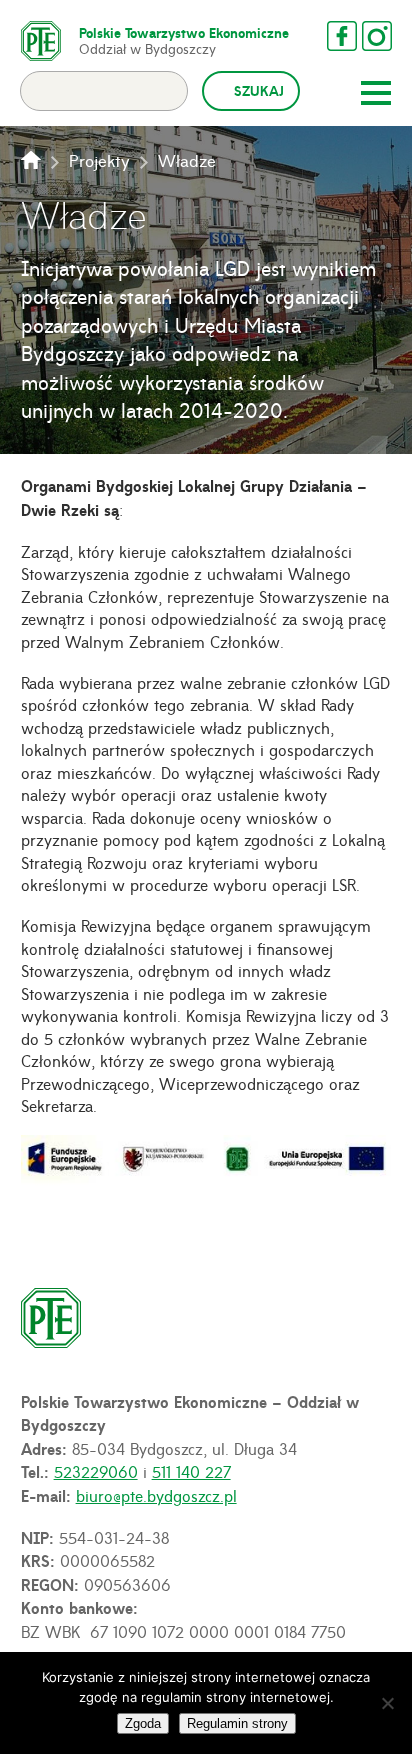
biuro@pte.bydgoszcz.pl (156, 1495)
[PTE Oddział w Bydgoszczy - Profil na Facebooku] (342, 36)
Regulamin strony (237, 1723)
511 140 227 (191, 1471)
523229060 (96, 1471)
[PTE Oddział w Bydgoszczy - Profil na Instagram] (377, 36)
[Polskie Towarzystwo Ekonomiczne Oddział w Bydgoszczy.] (31, 160)
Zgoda (143, 1723)
